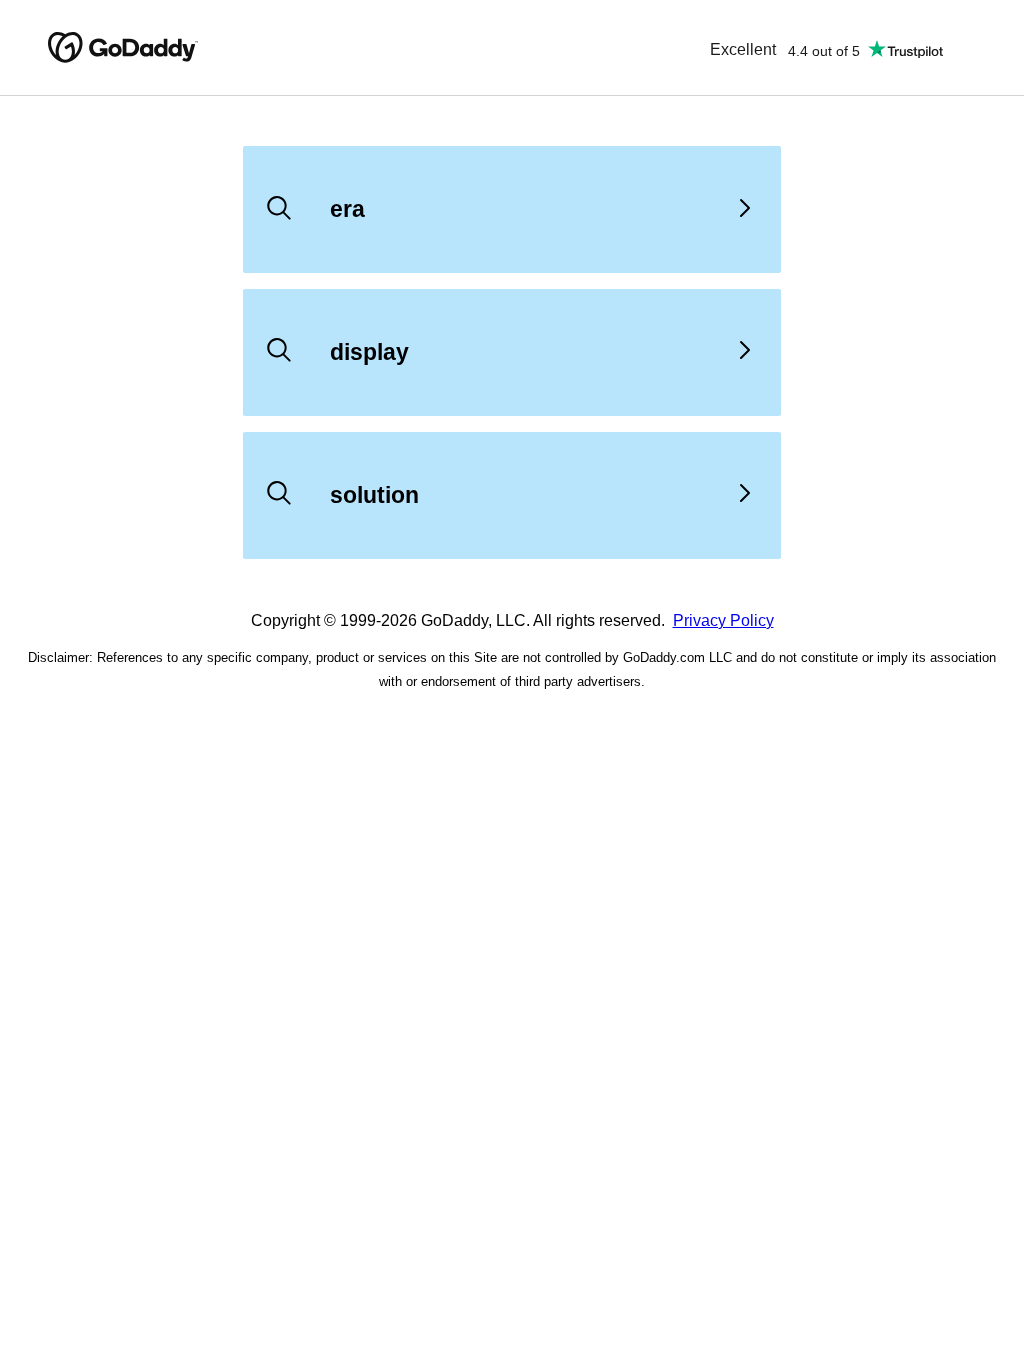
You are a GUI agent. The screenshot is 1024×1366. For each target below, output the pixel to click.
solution (374, 495)
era (347, 209)
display (369, 352)
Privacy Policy (723, 620)
